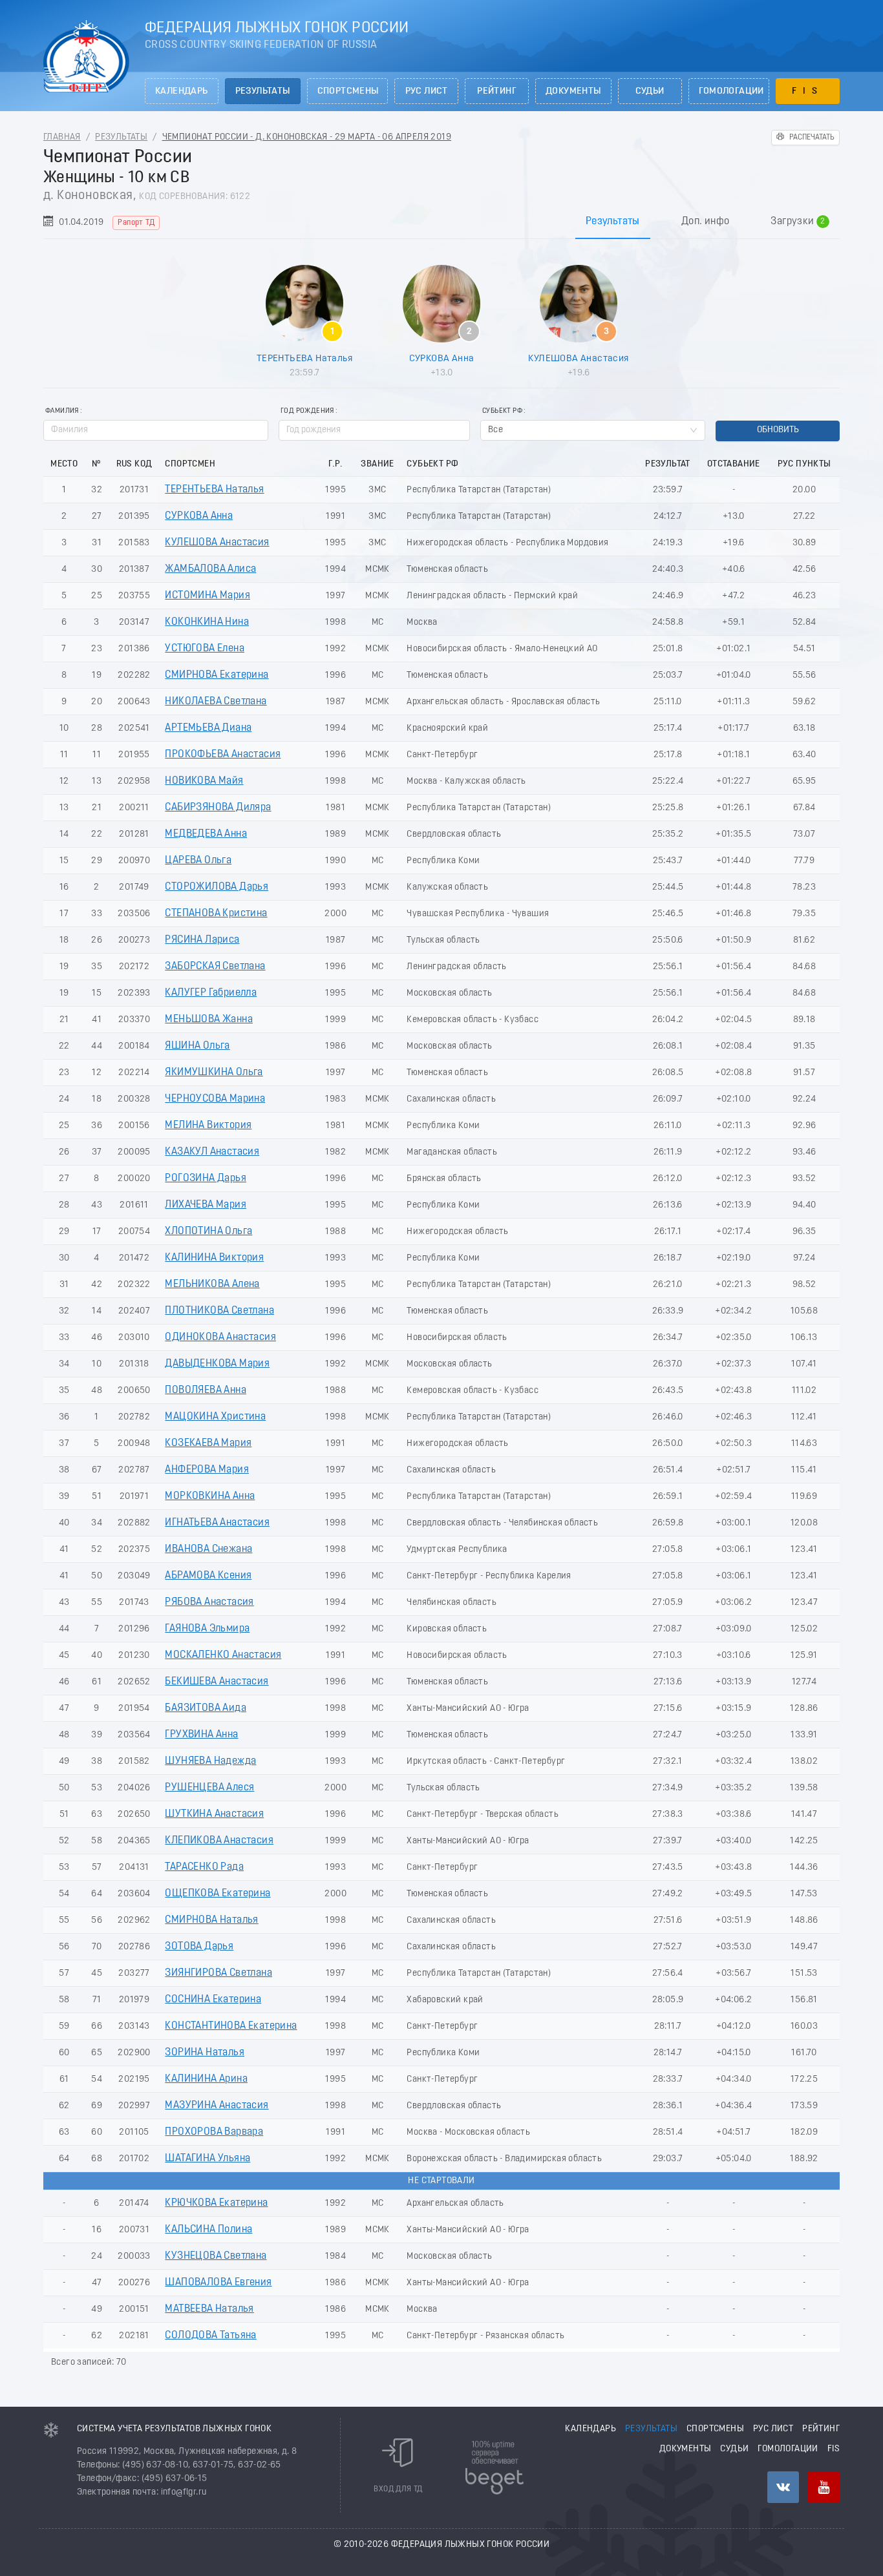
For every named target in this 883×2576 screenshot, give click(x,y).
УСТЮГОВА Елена (205, 649)
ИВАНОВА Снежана (208, 1549)
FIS (808, 91)
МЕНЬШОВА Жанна (209, 1020)
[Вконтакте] (783, 2487)
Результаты (263, 91)
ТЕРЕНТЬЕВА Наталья (304, 359)
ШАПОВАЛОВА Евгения (218, 2283)
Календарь (182, 91)
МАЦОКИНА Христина (215, 1417)
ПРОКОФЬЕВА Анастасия (223, 755)
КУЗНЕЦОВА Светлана (216, 2256)
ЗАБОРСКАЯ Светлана (215, 967)
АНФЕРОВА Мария (207, 1470)
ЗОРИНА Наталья (205, 2053)
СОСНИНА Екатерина (213, 2000)
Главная (62, 137)
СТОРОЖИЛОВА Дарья (217, 887)
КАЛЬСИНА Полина (208, 2230)
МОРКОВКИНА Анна (210, 1496)
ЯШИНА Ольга (197, 1046)
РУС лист (427, 91)
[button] (463, 425)
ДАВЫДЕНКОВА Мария (217, 1364)
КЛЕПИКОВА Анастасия (219, 1841)
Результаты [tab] (613, 222)
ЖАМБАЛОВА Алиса (210, 569)
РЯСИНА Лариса (202, 940)
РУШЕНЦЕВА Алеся (209, 1788)
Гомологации (731, 91)
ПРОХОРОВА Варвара (214, 2132)
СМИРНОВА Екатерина (217, 675)
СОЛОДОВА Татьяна (210, 2336)
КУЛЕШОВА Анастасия (578, 359)
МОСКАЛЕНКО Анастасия (223, 1655)
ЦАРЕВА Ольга (198, 861)
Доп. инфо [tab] (706, 222)
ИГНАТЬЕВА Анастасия (217, 1523)
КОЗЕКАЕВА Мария (208, 1443)
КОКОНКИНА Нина (207, 622)
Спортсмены (348, 91)
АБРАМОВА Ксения (208, 1576)
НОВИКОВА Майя (204, 781)
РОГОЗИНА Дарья (206, 1178)
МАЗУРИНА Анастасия (217, 2106)
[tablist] (441, 221)
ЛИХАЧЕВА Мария (206, 1205)
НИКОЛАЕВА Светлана (216, 702)
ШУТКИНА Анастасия (214, 1814)
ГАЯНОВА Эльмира (207, 1629)
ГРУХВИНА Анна (201, 1735)
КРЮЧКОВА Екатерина (216, 2203)
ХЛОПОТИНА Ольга (208, 1231)
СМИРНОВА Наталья (211, 1920)
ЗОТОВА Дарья (199, 1947)
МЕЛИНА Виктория (208, 1126)
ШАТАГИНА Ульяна (207, 2159)
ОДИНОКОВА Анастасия (220, 1337)
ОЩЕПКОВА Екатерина (218, 1894)
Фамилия (62, 411)
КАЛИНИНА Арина (206, 2079)
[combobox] (593, 430)
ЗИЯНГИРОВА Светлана (218, 1973)
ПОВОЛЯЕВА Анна (206, 1390)
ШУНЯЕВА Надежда (210, 1761)
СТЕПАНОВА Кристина (216, 914)
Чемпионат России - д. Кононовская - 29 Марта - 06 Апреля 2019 (307, 137)
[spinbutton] (374, 430)
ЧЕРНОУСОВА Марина (215, 1099)
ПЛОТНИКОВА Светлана (219, 1311)
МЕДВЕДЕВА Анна (206, 834)
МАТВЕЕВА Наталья (209, 2309)
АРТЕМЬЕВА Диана (208, 728)
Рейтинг (497, 91)
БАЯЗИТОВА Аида (206, 1708)
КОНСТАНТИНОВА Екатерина (231, 2026)
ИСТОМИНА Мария (207, 596)
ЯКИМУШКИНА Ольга (214, 1073)
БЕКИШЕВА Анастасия (217, 1682)
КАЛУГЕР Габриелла (211, 993)
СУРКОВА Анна (442, 359)
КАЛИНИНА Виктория (214, 1258)
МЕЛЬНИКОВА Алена (212, 1284)
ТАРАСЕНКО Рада (204, 1867)
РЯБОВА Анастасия (209, 1602)
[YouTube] (824, 2487)
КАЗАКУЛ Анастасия (212, 1152)
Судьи (650, 91)
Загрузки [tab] (798, 222)
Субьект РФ (502, 411)
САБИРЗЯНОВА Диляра (218, 808)
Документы (573, 91)
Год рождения (307, 411)
